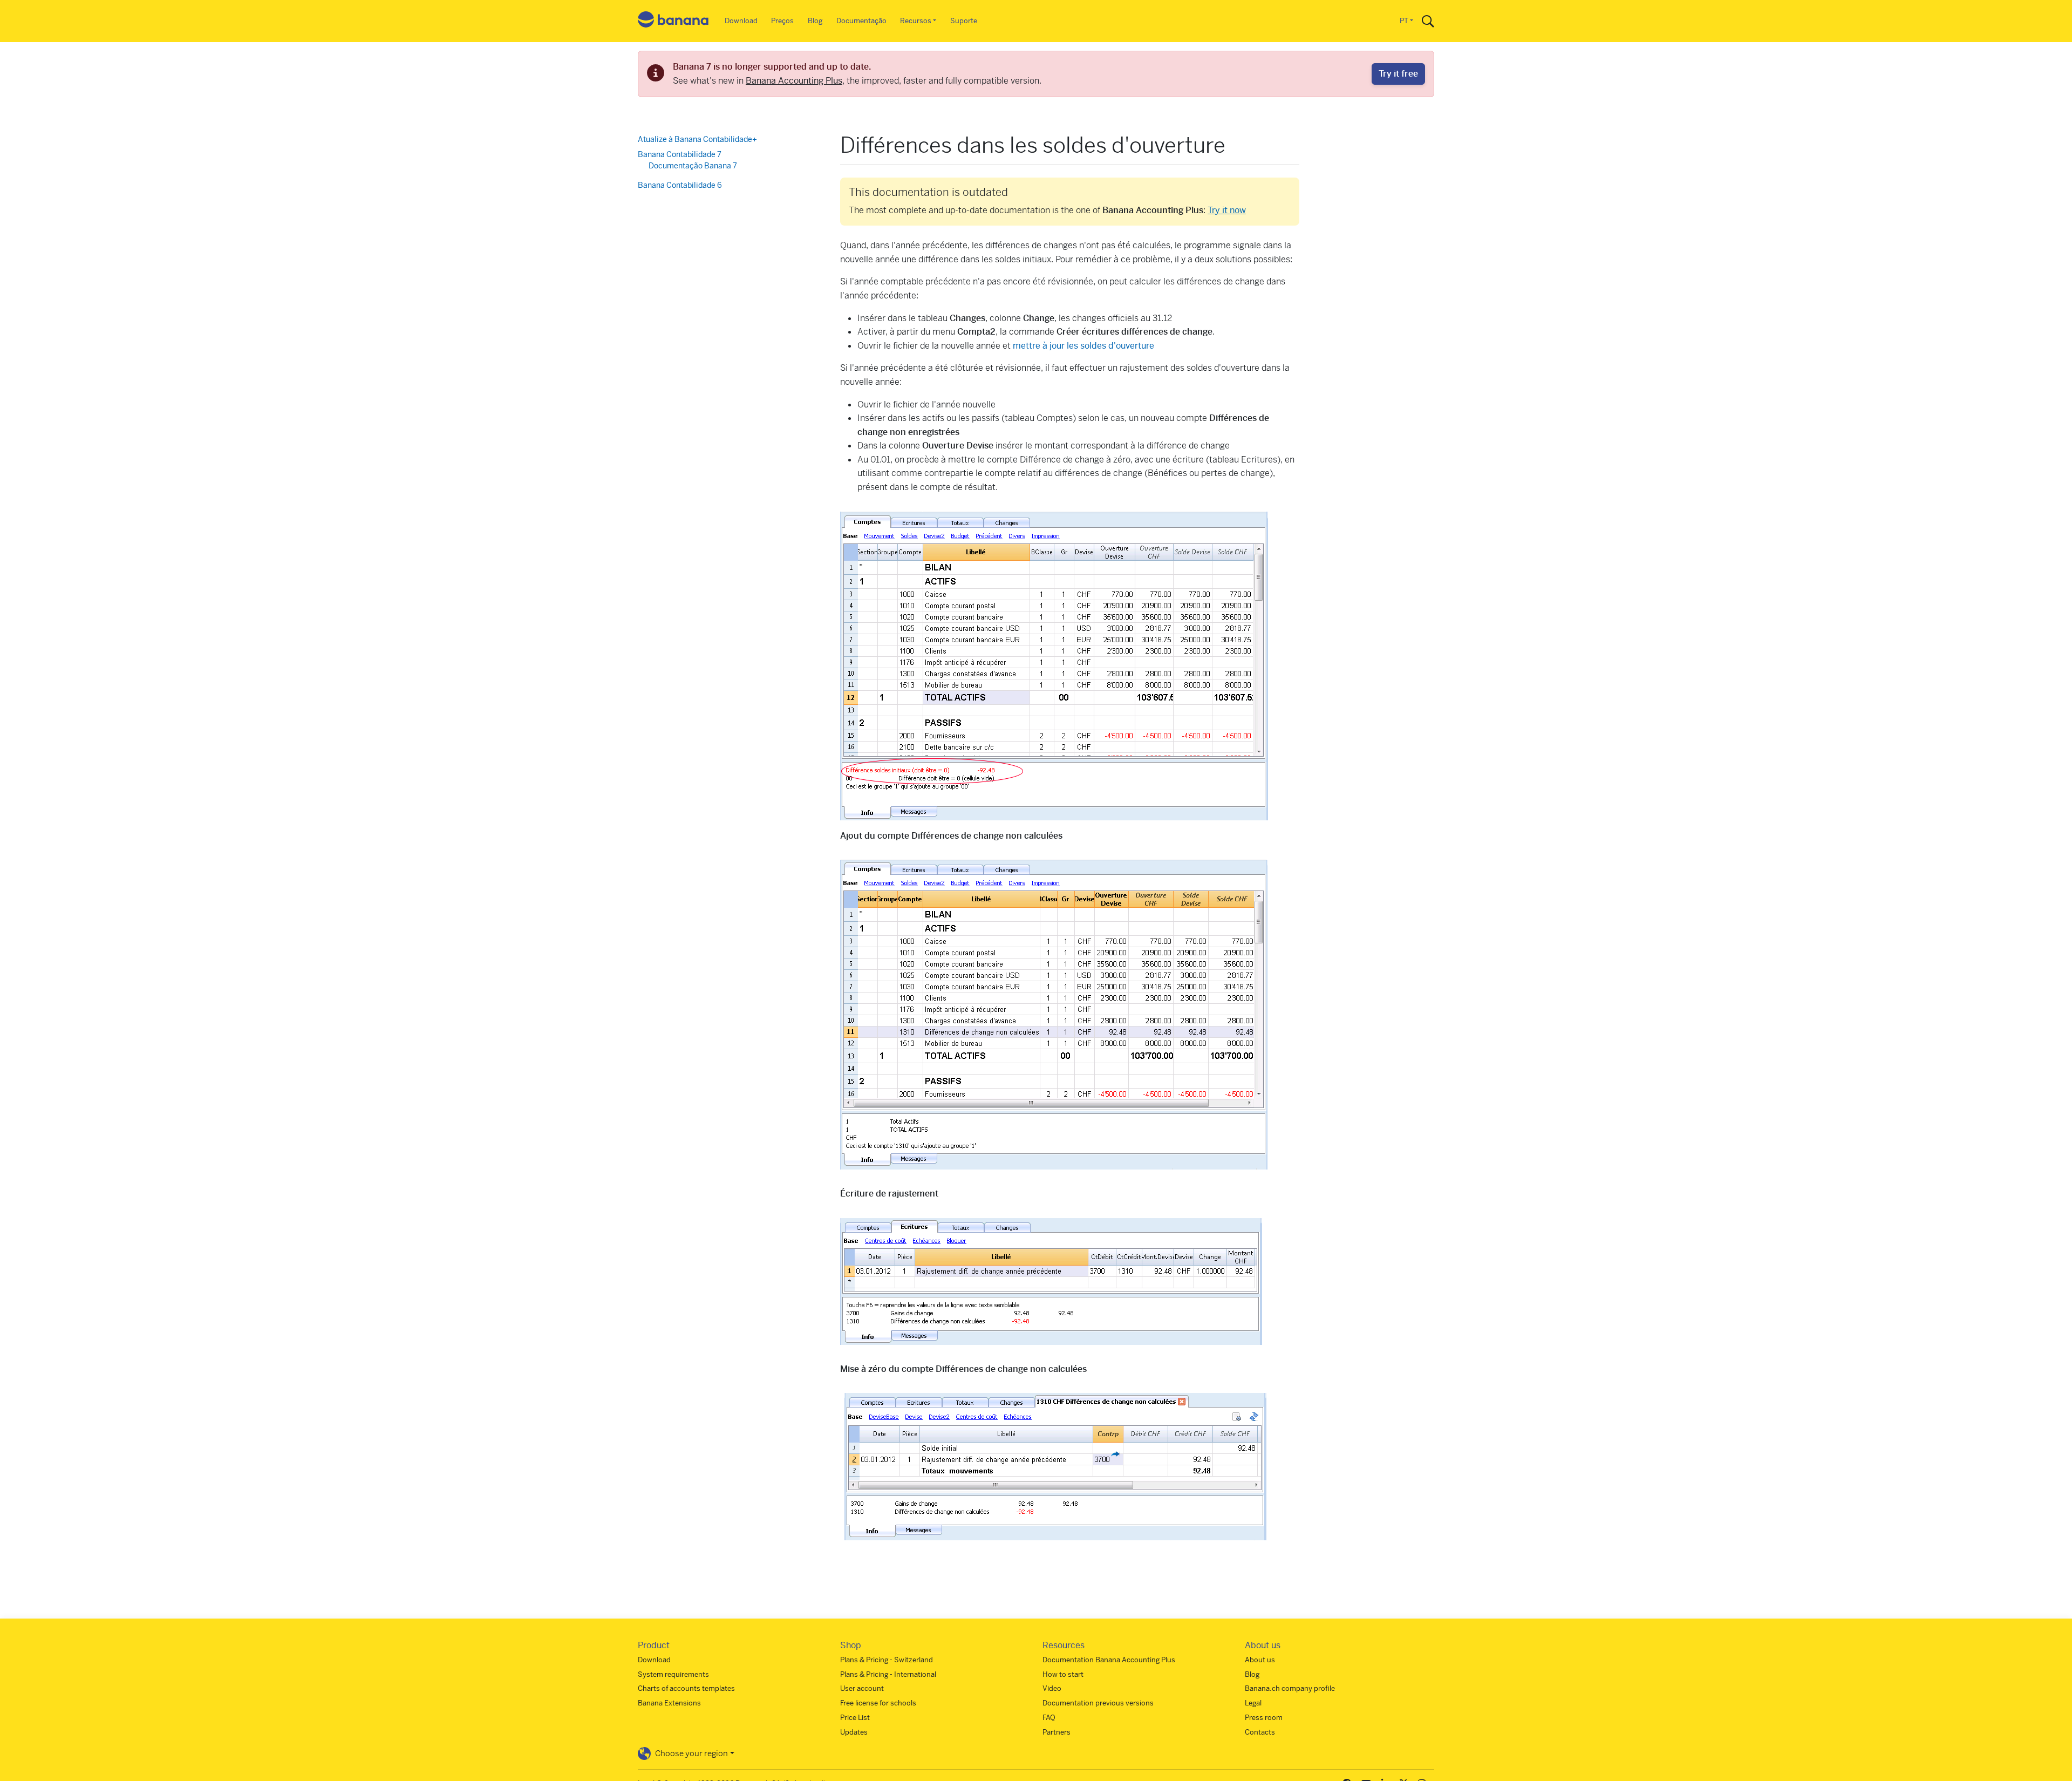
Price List (855, 1718)
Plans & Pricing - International (888, 1674)
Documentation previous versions (1098, 1703)
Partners (1057, 1732)
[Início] (673, 21)
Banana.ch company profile (1290, 1688)
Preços (782, 21)
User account (862, 1688)
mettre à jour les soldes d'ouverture (1083, 346)
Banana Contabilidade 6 (680, 185)
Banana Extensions (669, 1703)
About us (1260, 1660)
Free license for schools (878, 1703)
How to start (1063, 1674)
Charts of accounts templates (686, 1688)
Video (1052, 1688)
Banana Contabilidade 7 (680, 154)
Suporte (964, 21)
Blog (815, 21)
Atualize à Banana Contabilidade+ (697, 139)
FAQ (1049, 1718)
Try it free (1398, 74)
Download (741, 21)
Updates (854, 1732)
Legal (1253, 1703)
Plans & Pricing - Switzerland (887, 1660)
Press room (1264, 1718)
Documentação (861, 21)
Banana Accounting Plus (794, 81)
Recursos (916, 21)
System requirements (673, 1674)
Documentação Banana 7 (693, 166)
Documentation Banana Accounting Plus (1109, 1660)
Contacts (1260, 1732)
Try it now (1227, 210)
